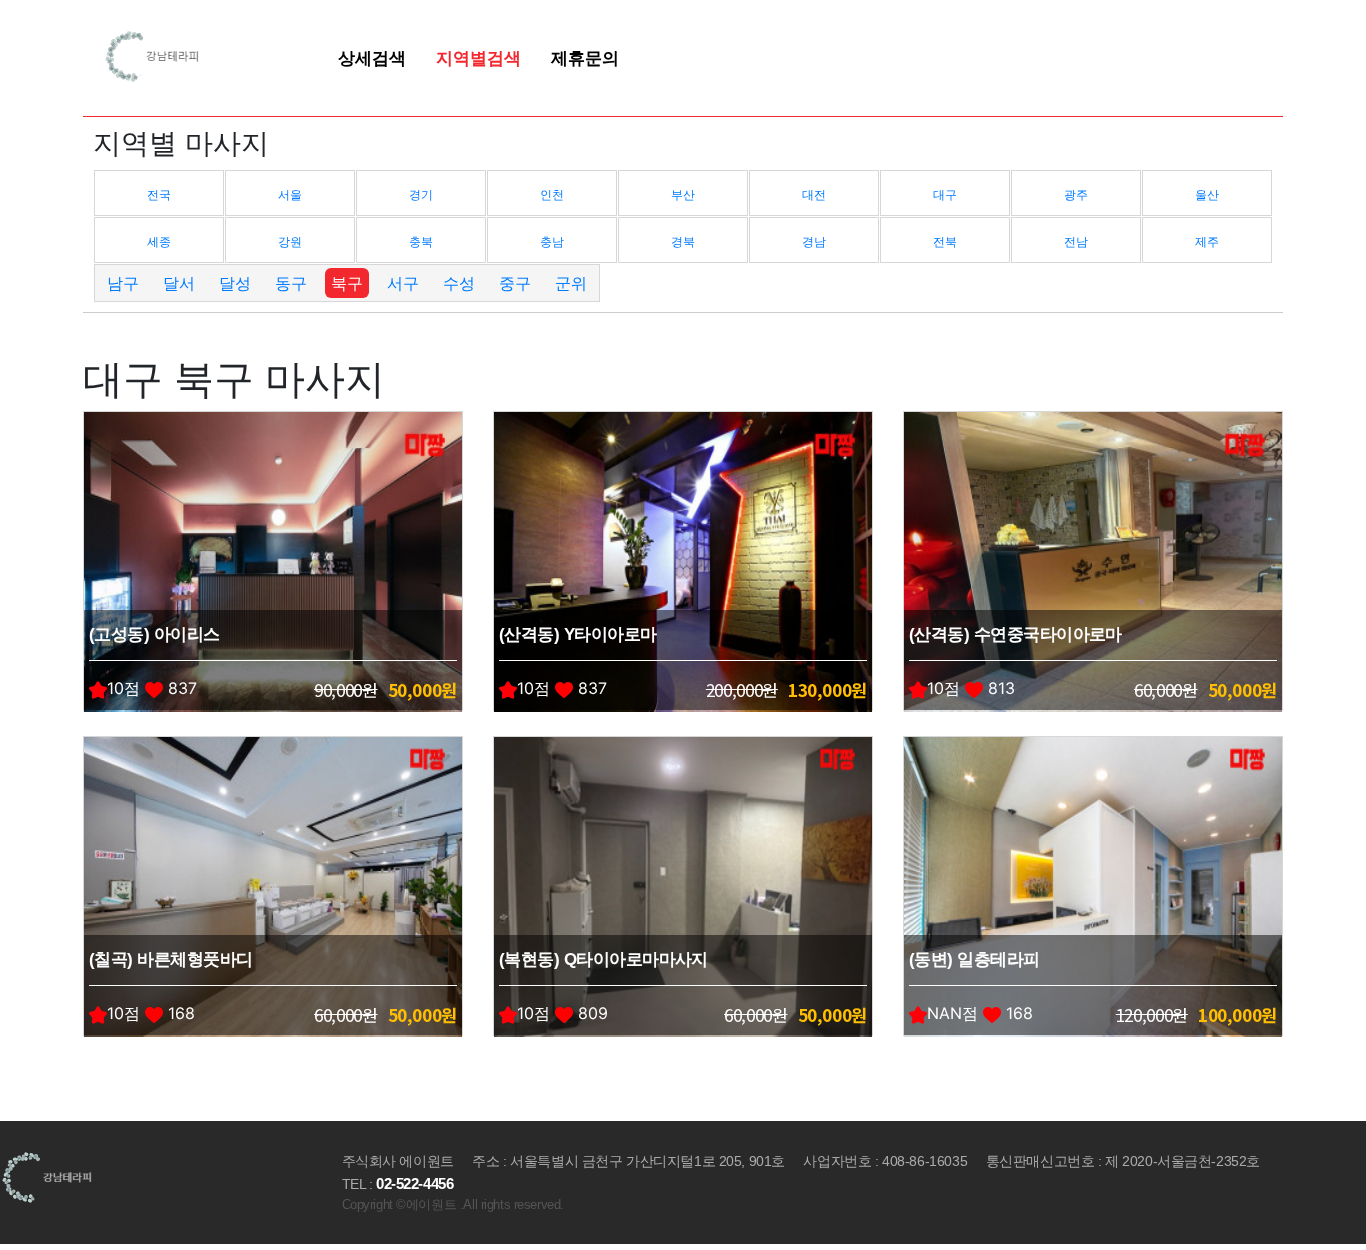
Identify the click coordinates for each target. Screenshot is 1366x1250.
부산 (683, 194)
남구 (123, 283)
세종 (159, 241)
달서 (179, 283)
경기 (421, 194)
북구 (347, 283)
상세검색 (372, 57)
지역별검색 (478, 57)
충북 (421, 241)
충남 (552, 241)
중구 (515, 283)
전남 (1076, 241)
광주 (1076, 194)
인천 (552, 194)
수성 (459, 283)
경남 (814, 241)
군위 (571, 283)
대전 (814, 194)
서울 (290, 194)
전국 (159, 194)
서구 (403, 283)
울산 (1207, 194)
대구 (945, 194)
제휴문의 (585, 57)
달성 (235, 283)
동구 (291, 283)
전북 (945, 241)
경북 (683, 241)
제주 (1207, 241)
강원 (290, 241)
